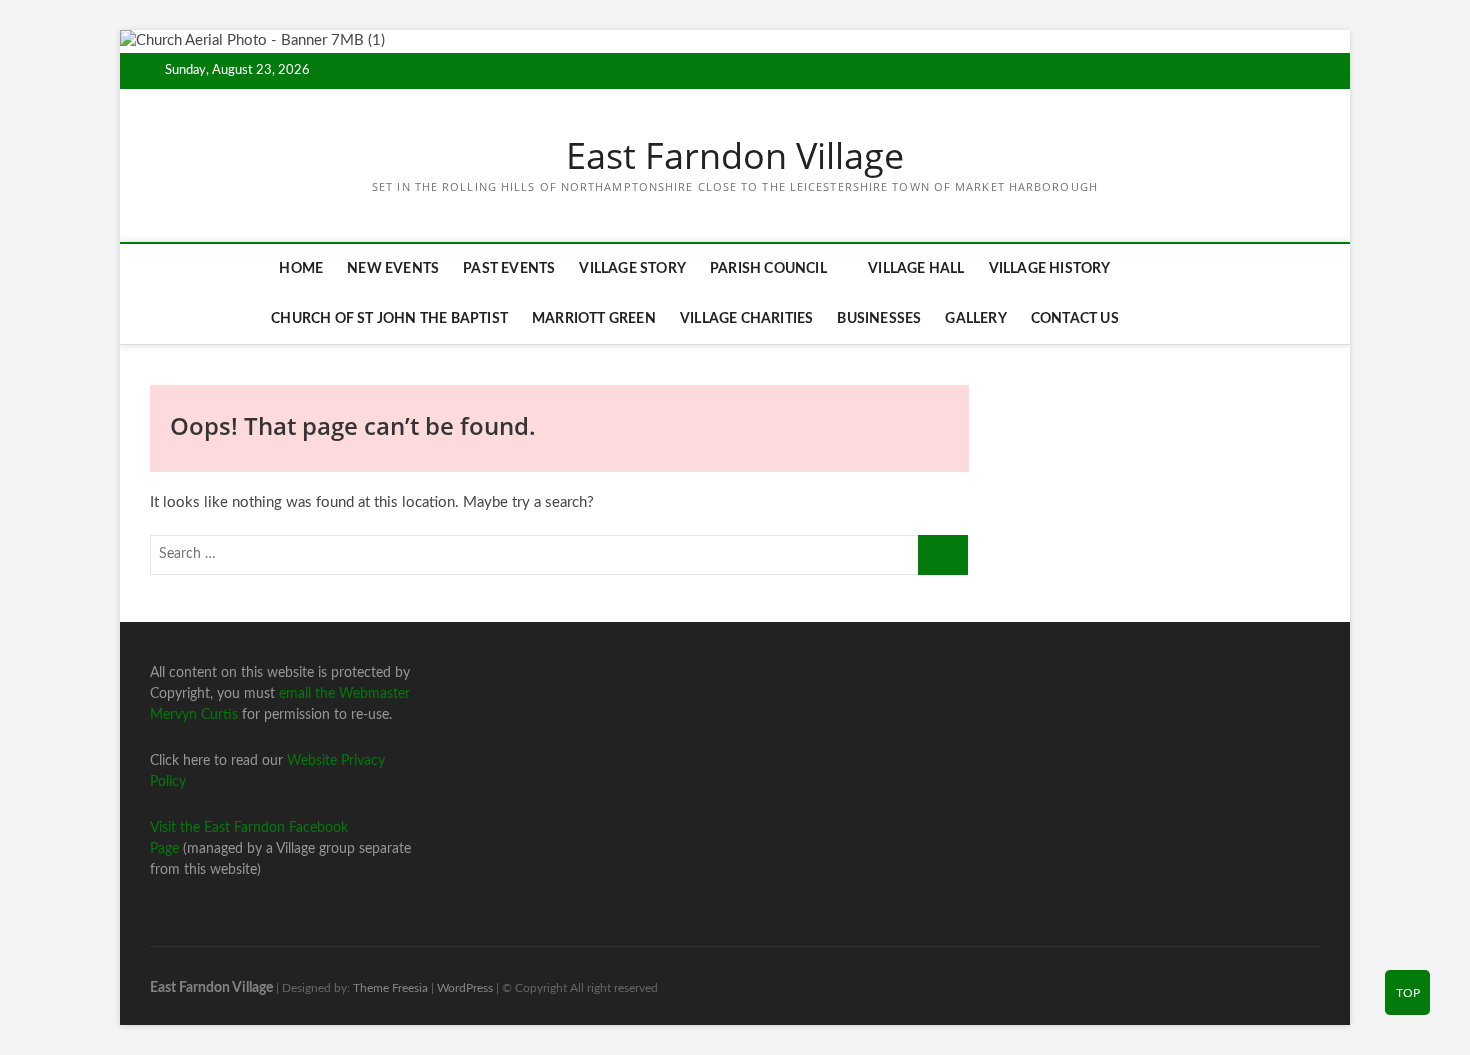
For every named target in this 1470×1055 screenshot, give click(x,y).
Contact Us (1075, 319)
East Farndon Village (735, 156)
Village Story (632, 269)
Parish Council (768, 269)
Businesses (879, 319)
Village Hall (916, 269)
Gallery (975, 319)
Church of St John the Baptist (389, 319)
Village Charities (746, 319)
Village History (1050, 269)
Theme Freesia (390, 988)
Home (301, 269)
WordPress (465, 988)
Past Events (509, 269)
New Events (393, 269)
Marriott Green (594, 319)
